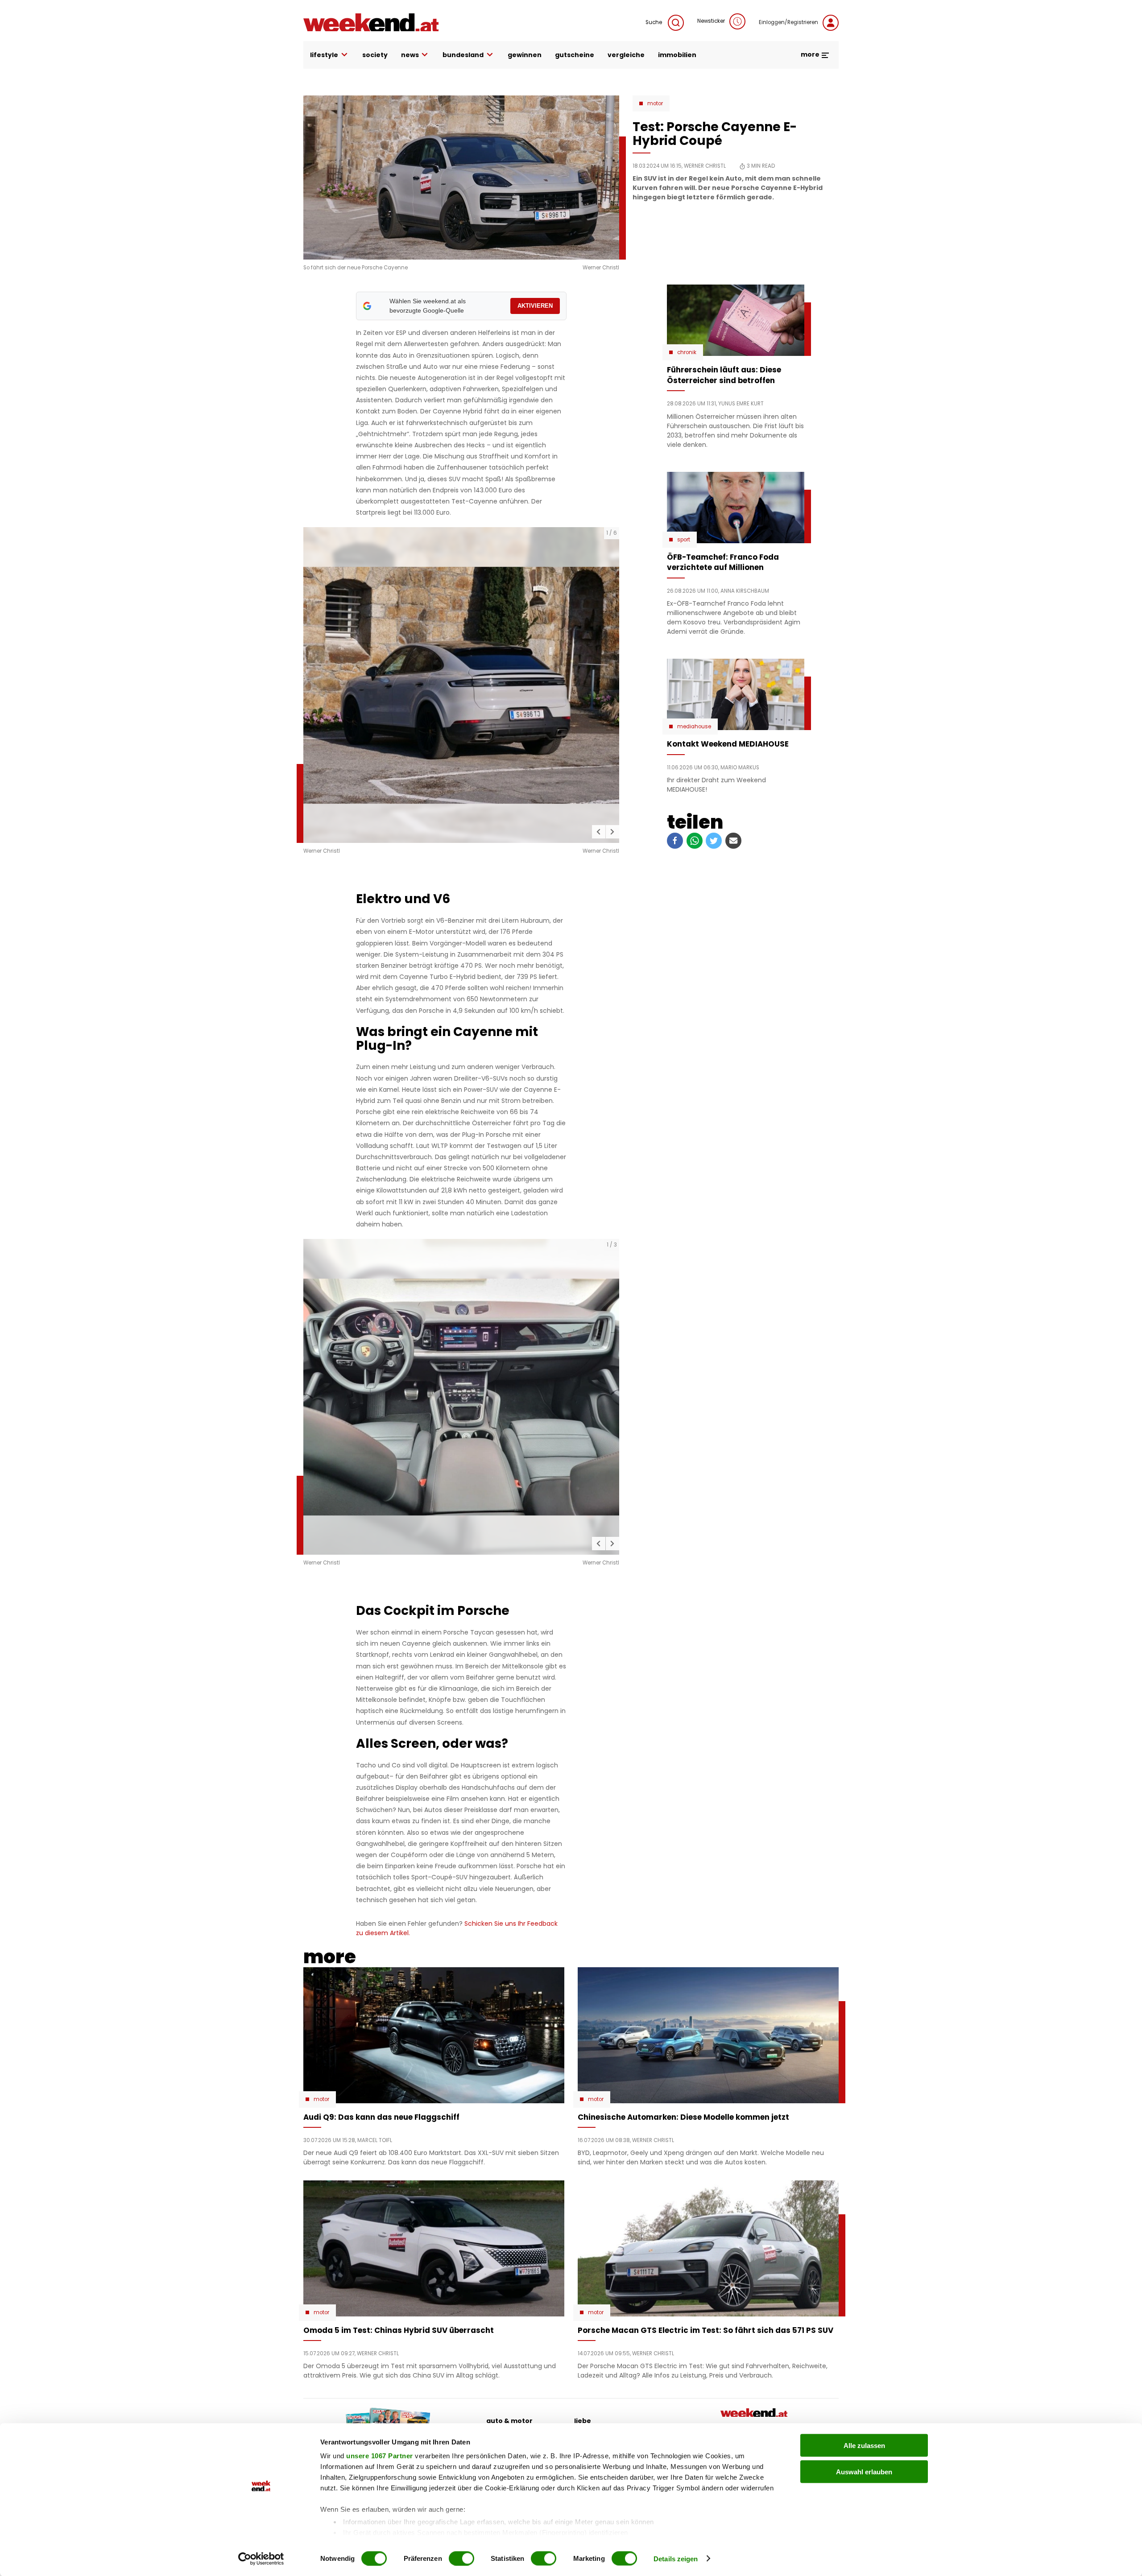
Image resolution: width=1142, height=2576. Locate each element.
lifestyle (324, 55)
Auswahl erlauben (864, 2471)
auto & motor (509, 2421)
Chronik (687, 352)
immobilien (677, 55)
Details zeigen (676, 2558)
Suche (654, 22)
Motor (655, 103)
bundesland (463, 55)
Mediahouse (694, 727)
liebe (583, 2421)
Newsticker (711, 21)
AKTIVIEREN (535, 306)
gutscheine (575, 55)
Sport (684, 540)
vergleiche (626, 55)
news (410, 55)
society (375, 55)
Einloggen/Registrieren (788, 22)
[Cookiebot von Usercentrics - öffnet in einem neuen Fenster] (261, 2559)
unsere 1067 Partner (380, 2456)
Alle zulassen (864, 2446)
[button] (599, 832)
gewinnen (525, 55)
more (811, 54)
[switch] (461, 2558)
